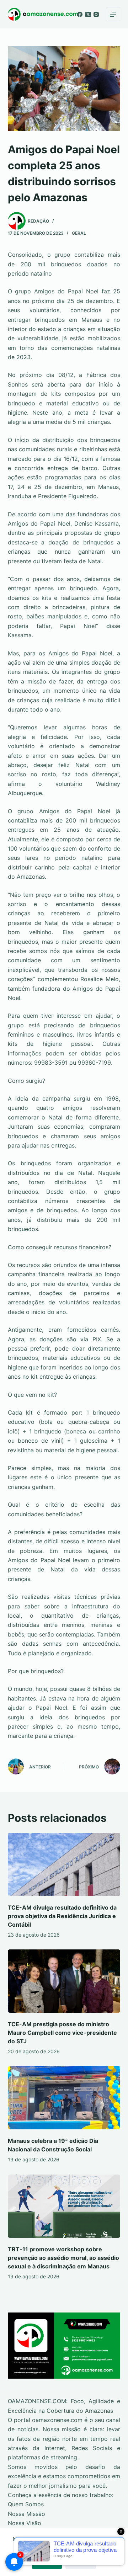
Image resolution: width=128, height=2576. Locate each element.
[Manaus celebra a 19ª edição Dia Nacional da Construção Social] (64, 2098)
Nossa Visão (25, 2523)
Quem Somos (26, 2504)
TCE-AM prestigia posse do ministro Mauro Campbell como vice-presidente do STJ (62, 2033)
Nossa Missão (26, 2514)
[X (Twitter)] (88, 14)
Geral (79, 233)
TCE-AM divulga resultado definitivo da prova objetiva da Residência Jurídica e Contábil (62, 1916)
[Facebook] (80, 14)
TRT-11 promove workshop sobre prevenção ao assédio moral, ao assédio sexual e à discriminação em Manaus (63, 2258)
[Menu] (113, 14)
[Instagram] (96, 14)
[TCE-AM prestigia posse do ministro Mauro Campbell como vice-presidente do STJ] (64, 1981)
